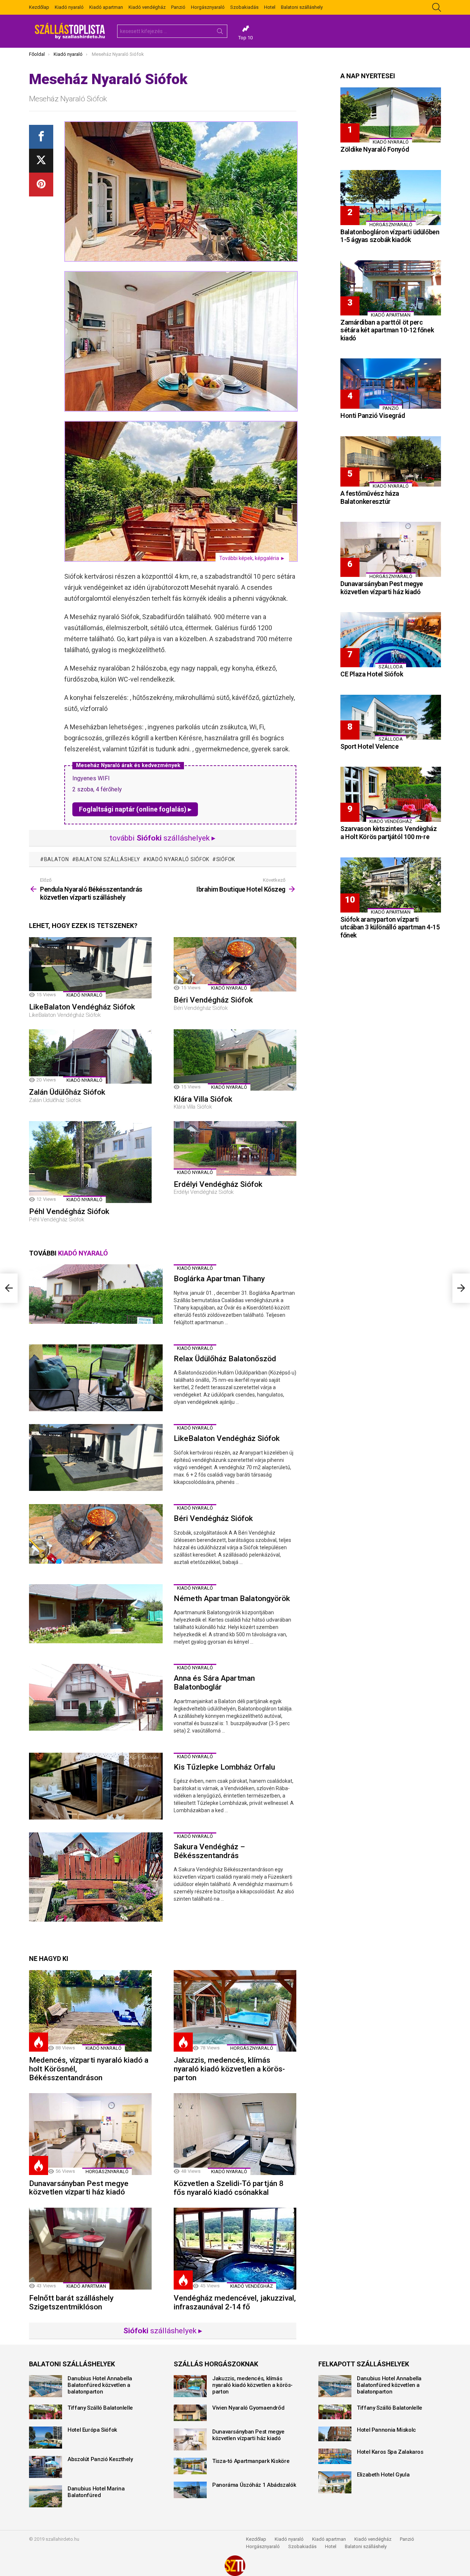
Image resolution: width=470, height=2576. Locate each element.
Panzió (178, 7)
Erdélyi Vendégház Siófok (218, 1184)
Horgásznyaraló (208, 7)
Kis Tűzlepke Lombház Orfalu (224, 1767)
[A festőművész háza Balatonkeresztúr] (391, 461)
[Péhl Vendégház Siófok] (90, 1162)
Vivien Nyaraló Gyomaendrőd (248, 2408)
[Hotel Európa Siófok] (46, 2438)
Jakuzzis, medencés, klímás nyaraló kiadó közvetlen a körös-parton (229, 2069)
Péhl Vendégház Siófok (69, 1211)
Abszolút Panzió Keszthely (100, 2459)
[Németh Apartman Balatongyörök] (96, 1614)
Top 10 (245, 38)
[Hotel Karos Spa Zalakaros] (335, 2456)
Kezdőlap (39, 7)
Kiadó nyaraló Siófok (178, 859)
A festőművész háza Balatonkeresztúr (370, 497)
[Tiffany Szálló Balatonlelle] (46, 2412)
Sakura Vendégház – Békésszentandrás (209, 1851)
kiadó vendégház (252, 2286)
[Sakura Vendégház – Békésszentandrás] (96, 1877)
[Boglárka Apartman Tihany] (96, 1294)
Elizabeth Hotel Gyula (383, 2475)
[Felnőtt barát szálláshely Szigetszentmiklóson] (90, 2249)
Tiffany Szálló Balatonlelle (100, 2408)
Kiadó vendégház (147, 7)
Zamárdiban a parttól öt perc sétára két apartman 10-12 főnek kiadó (387, 330)
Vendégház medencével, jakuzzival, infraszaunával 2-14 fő (235, 2302)
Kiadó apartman (106, 7)
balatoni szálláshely (108, 859)
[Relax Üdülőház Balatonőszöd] (96, 1378)
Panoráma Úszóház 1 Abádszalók (254, 2485)
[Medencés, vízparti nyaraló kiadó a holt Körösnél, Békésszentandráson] (90, 2011)
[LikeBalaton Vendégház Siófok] (90, 968)
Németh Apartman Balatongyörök (232, 1598)
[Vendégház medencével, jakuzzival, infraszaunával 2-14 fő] (235, 2249)
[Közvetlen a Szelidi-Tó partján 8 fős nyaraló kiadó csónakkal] (235, 2134)
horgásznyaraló (252, 2048)
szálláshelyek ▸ (163, 2331)
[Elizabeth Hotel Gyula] (335, 2482)
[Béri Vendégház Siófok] (235, 964)
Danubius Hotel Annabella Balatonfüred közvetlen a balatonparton (100, 2385)
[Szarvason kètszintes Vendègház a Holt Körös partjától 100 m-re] (391, 794)
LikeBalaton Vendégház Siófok (82, 1007)
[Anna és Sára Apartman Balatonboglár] (96, 1697)
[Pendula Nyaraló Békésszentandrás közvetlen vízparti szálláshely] (9, 1288)
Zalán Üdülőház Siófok (67, 1092)
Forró (39, 2042)
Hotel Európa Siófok (92, 2430)
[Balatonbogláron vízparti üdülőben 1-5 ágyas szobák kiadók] (391, 198)
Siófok (226, 859)
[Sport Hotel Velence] (391, 717)
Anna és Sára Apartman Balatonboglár (214, 1683)
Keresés (220, 33)
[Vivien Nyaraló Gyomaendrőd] (190, 2413)
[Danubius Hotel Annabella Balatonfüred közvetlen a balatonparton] (46, 2386)
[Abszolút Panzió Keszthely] (46, 2467)
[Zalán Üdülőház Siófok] (90, 1056)
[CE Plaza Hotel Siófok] (391, 640)
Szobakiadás (244, 7)
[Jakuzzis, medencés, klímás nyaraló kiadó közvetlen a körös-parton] (235, 2011)
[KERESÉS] (437, 7)
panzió (391, 408)
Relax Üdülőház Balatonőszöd (225, 1359)
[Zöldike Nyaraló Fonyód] (391, 115)
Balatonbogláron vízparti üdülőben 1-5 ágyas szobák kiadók (390, 236)
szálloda (391, 667)
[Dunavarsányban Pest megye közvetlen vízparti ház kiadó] (90, 2134)
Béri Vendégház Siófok (213, 1000)
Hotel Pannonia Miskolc (386, 2430)
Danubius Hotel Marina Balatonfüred (96, 2492)
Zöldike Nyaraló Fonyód (375, 149)
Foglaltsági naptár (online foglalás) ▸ (135, 809)
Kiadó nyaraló (69, 7)
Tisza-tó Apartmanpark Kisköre (251, 2461)
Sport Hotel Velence (369, 746)
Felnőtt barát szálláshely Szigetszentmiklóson (71, 2302)
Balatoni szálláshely (302, 7)
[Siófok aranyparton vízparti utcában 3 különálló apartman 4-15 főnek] (391, 885)
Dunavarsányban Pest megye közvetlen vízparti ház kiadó (79, 2188)
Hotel (270, 7)
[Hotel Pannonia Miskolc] (335, 2434)
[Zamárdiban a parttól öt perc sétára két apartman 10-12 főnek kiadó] (391, 288)
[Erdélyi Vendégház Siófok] (235, 1148)
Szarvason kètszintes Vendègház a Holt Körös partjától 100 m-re (389, 833)
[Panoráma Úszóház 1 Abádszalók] (190, 2490)
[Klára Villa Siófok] (235, 1060)
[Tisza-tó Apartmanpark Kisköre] (190, 2466)
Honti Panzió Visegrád (373, 416)
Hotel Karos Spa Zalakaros (390, 2452)
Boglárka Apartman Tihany (219, 1279)
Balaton (57, 859)
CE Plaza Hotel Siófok (372, 674)
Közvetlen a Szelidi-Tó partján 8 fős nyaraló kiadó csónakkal (229, 2188)
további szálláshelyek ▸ (163, 838)
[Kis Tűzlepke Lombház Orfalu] (96, 1786)
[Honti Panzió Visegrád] (391, 384)
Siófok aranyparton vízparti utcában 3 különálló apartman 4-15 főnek (390, 927)
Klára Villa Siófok (203, 1099)
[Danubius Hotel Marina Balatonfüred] (46, 2496)
